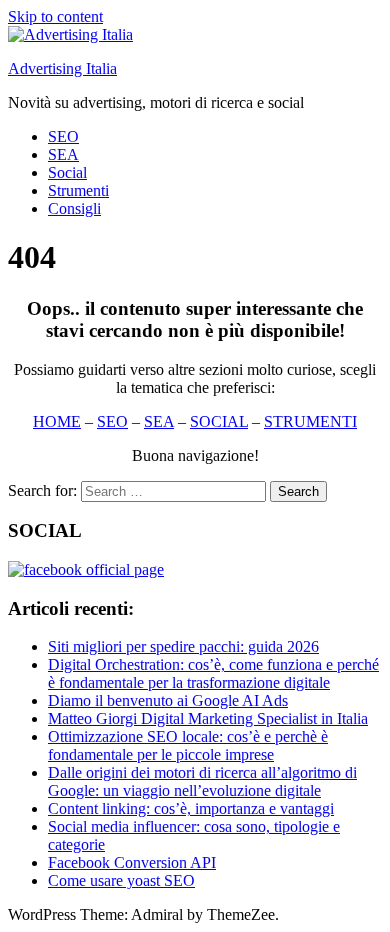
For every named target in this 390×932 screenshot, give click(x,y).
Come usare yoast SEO (121, 880)
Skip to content (55, 16)
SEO (63, 136)
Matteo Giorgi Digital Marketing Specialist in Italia (208, 718)
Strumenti (78, 190)
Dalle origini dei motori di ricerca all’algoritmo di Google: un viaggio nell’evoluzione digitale (202, 781)
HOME (57, 421)
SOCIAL (219, 421)
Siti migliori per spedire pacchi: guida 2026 (183, 646)
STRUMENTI (310, 421)
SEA (63, 154)
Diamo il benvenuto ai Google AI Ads (168, 700)
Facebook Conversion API (132, 862)
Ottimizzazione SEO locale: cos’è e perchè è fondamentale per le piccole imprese (188, 745)
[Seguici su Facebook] (86, 569)
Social (67, 172)
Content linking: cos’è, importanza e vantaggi (191, 808)
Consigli (74, 208)
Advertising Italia (62, 68)
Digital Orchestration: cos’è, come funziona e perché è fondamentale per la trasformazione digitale (213, 673)
